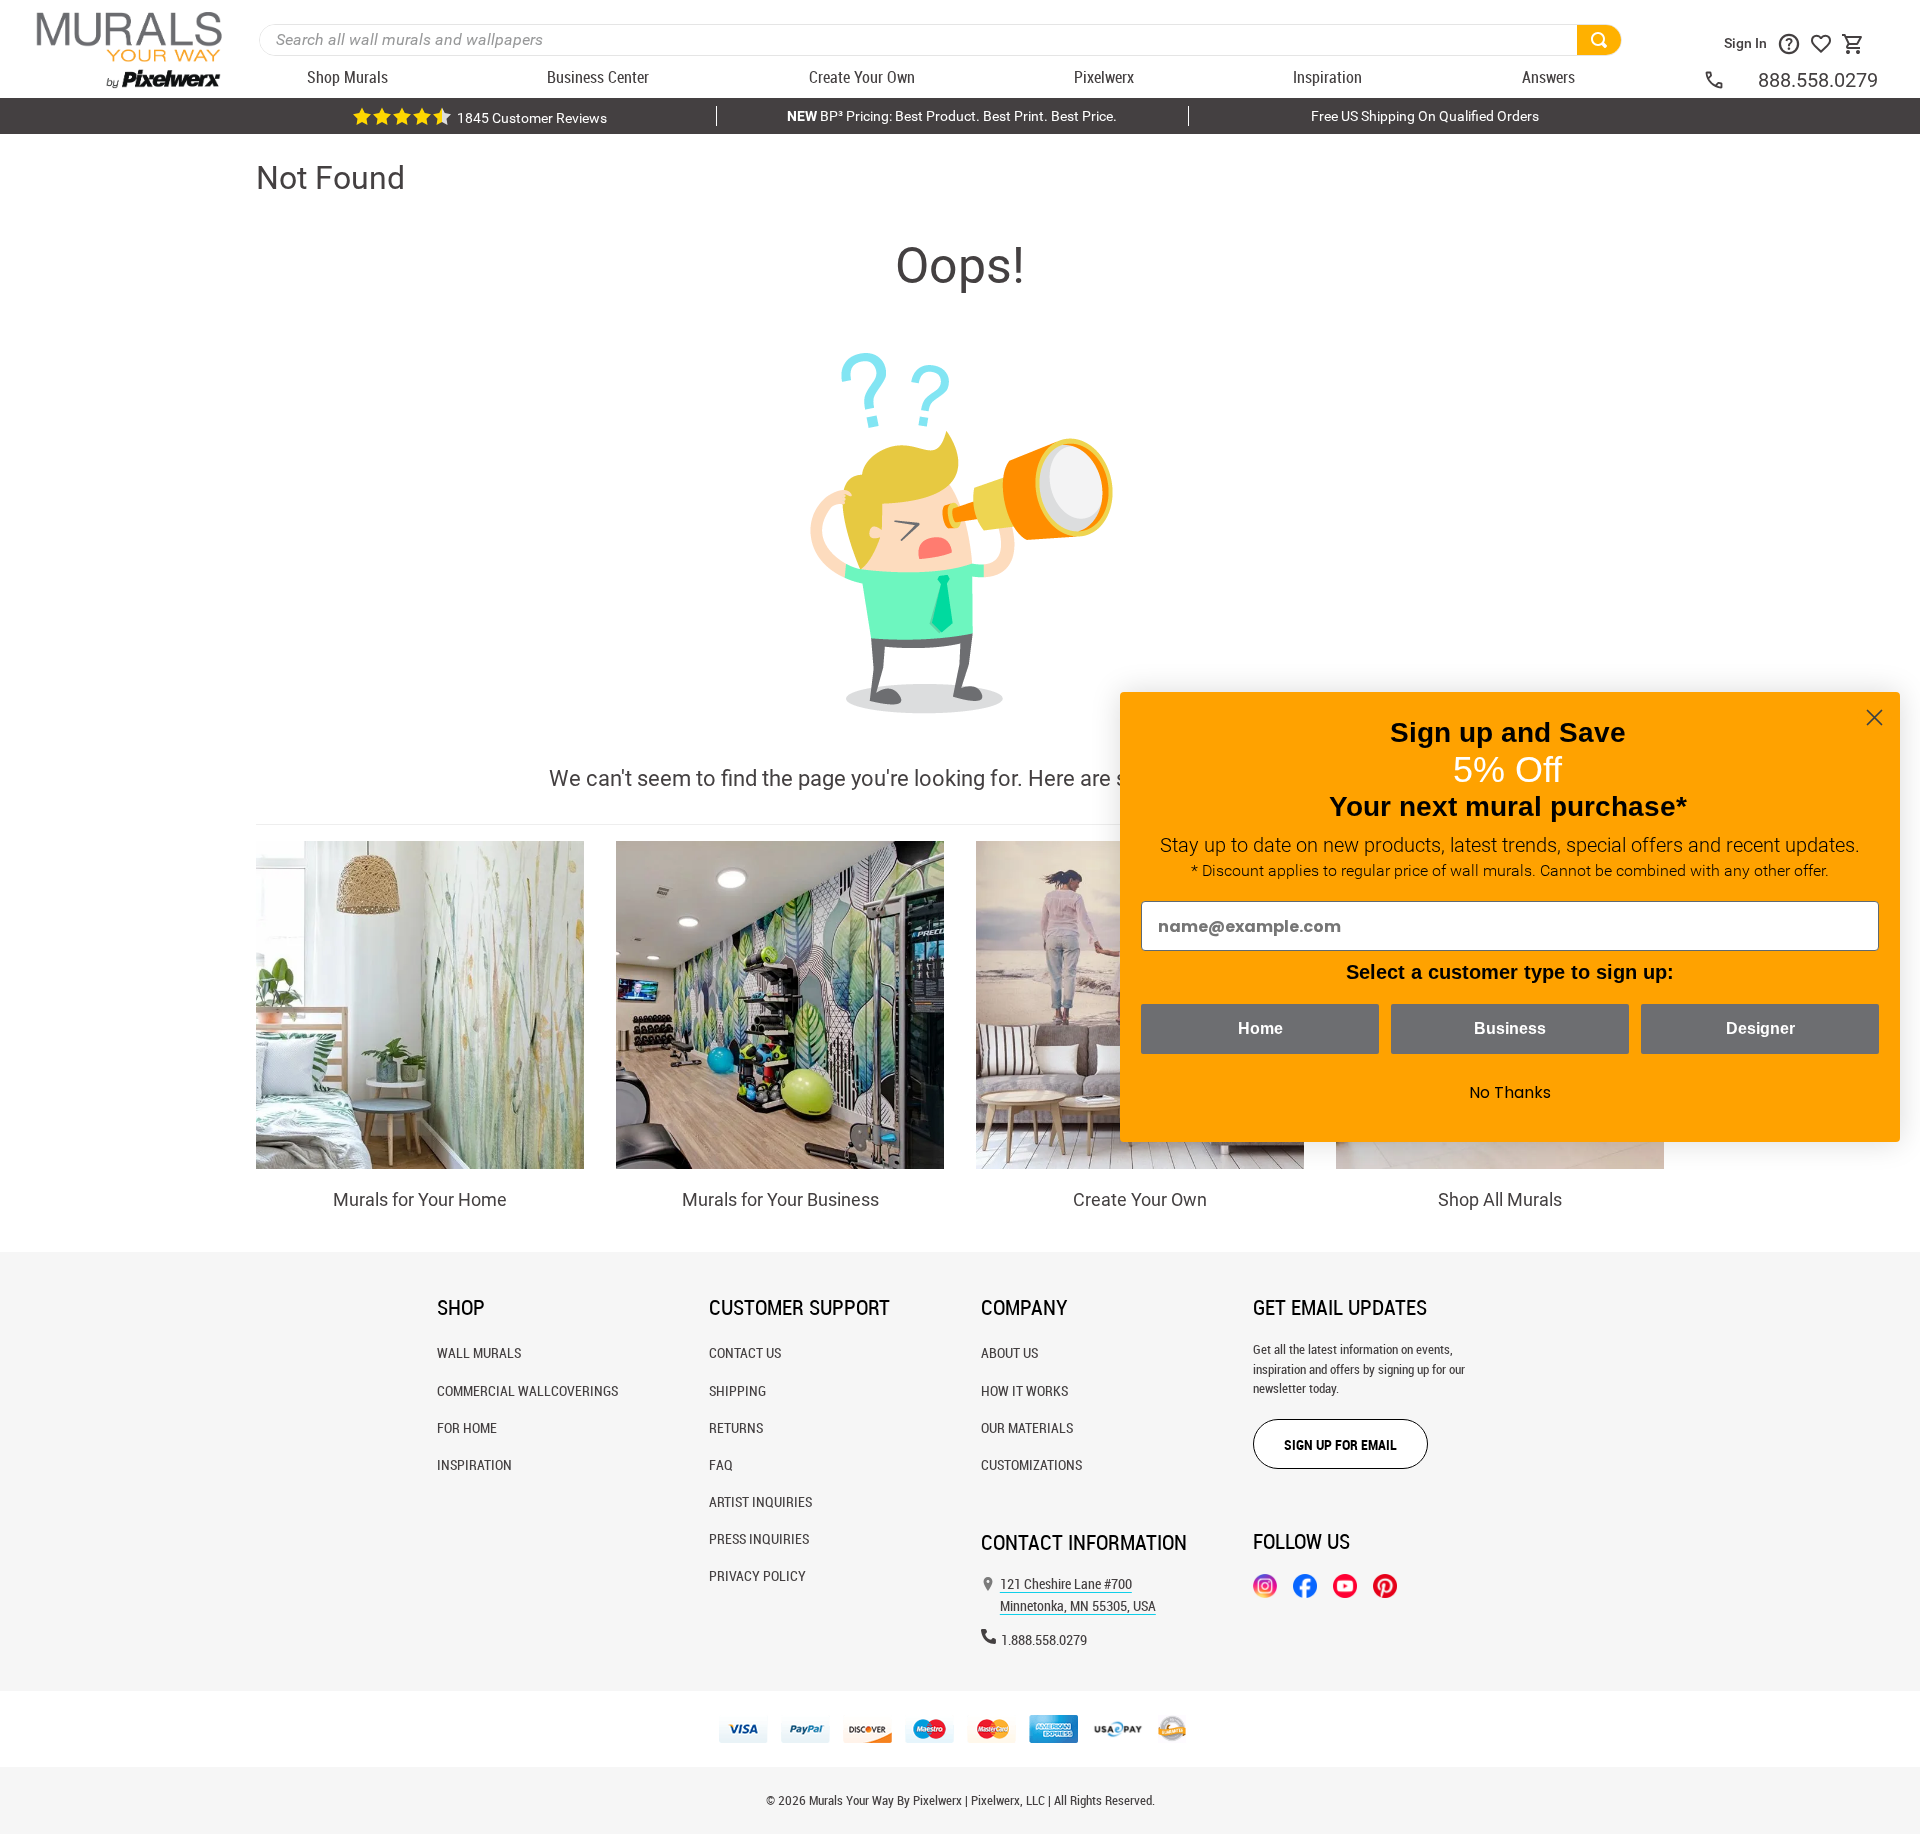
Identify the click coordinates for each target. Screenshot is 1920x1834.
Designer (1760, 1028)
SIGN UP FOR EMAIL (1340, 1444)
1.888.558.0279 (1044, 1639)
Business (1510, 1028)
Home (1260, 1028)
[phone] (1730, 80)
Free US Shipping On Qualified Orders (1425, 116)
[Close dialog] (1874, 717)
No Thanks (1510, 1092)
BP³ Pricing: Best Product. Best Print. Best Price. (952, 116)
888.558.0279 (1818, 80)
